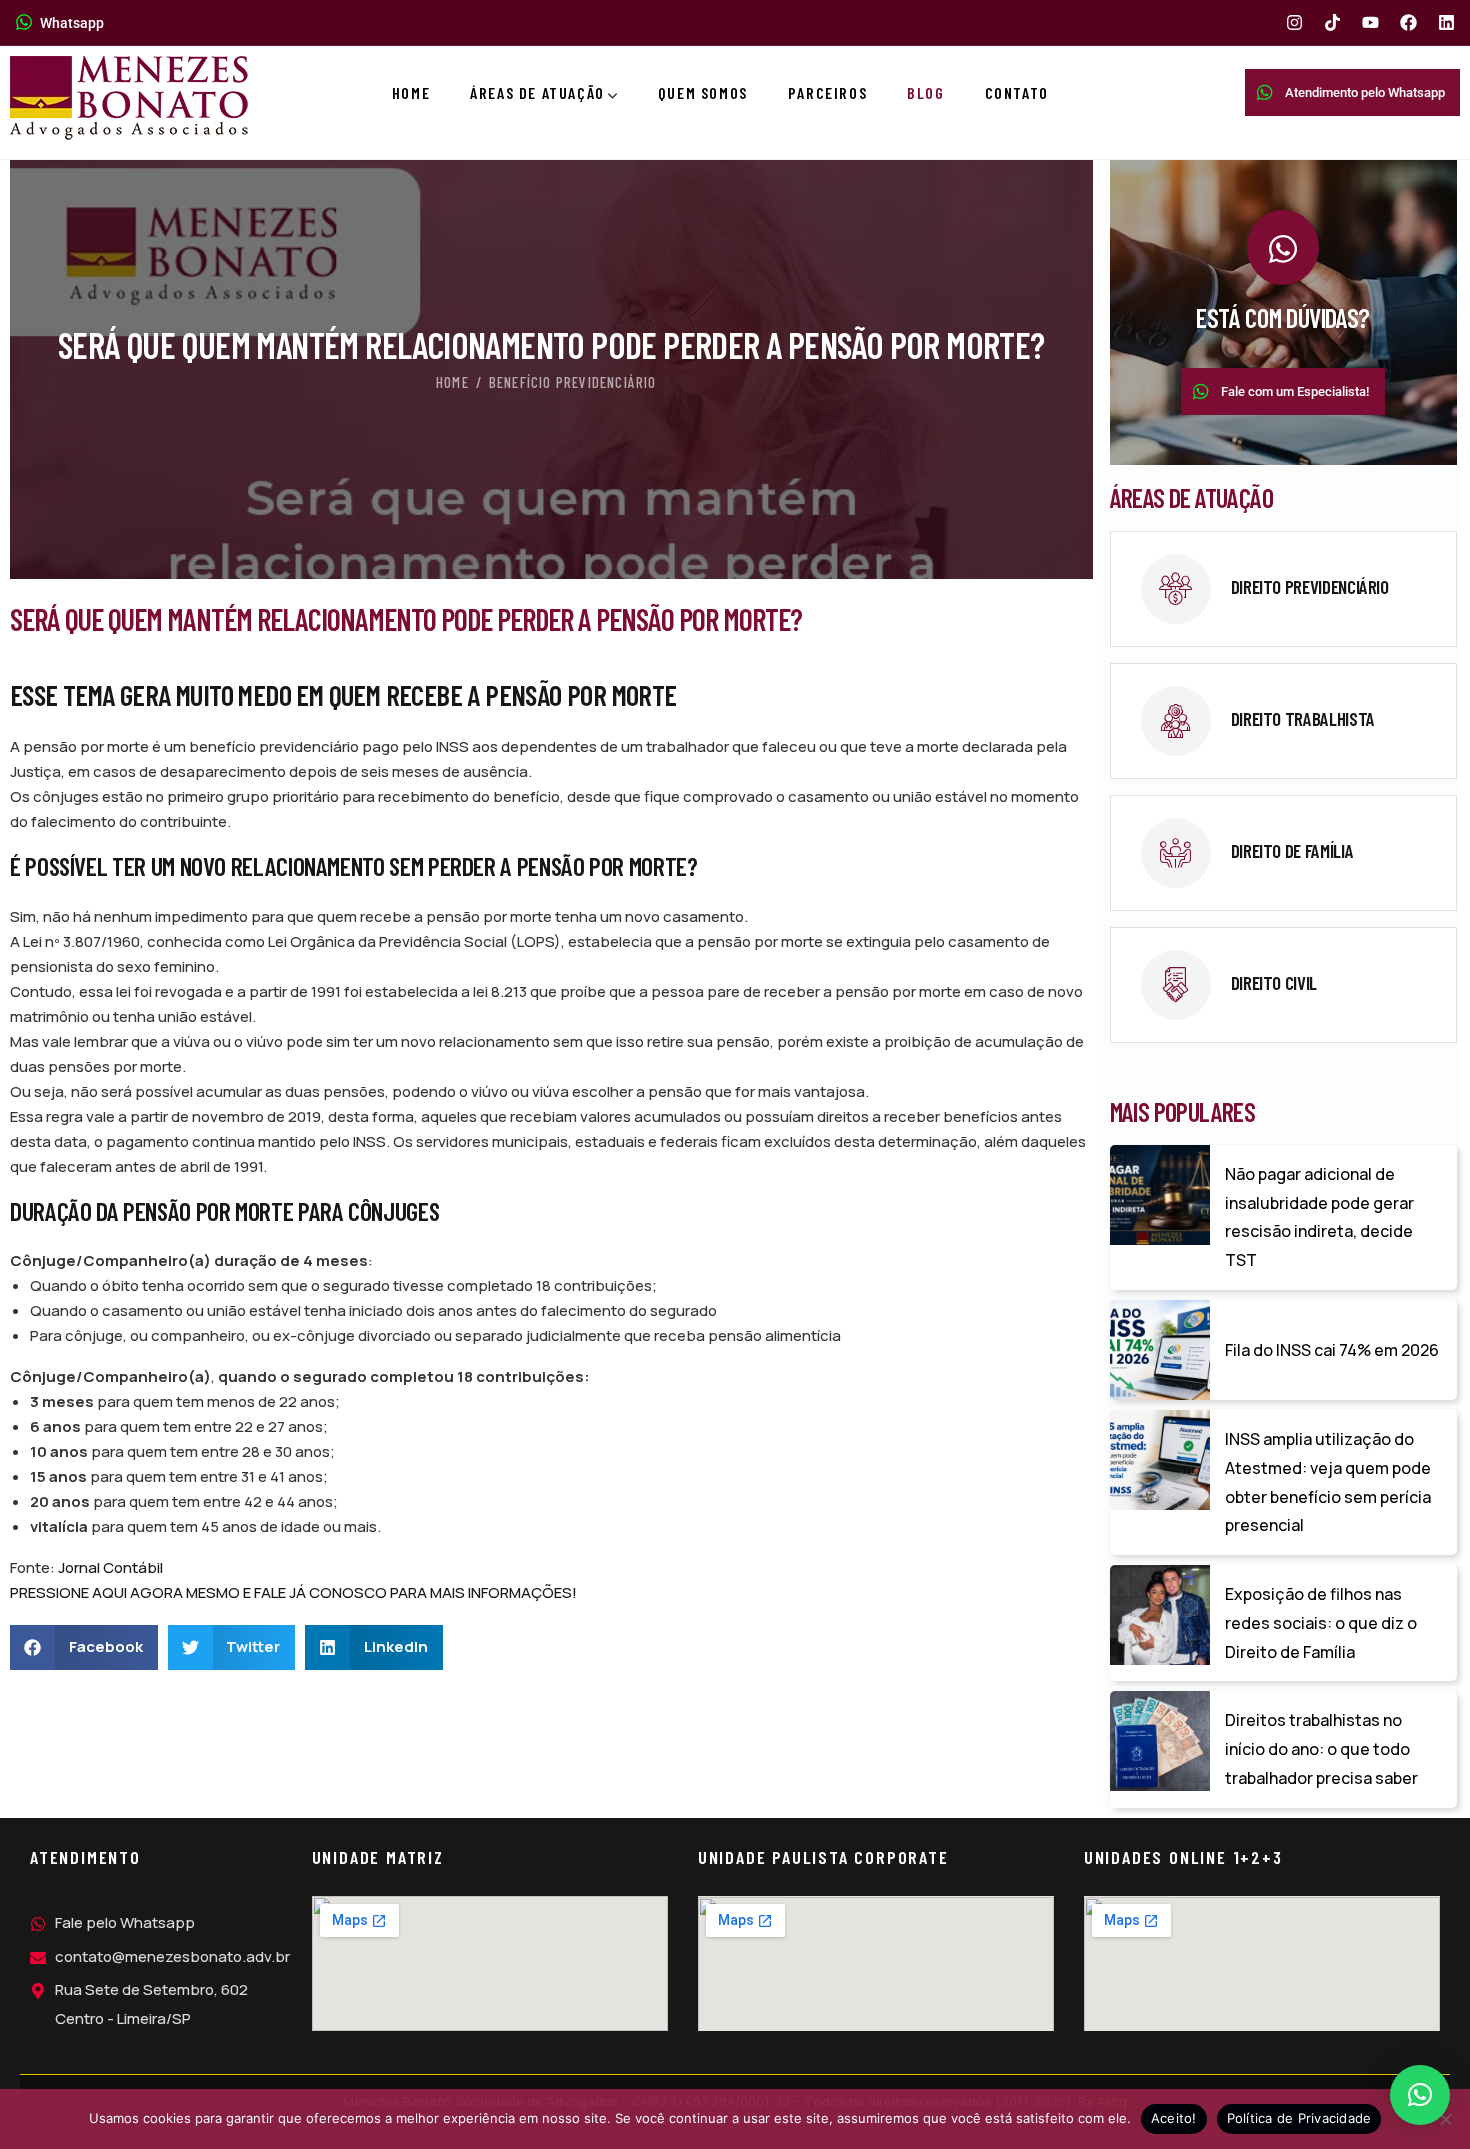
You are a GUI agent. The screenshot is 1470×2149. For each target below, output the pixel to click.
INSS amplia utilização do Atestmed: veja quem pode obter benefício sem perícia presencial (1328, 1482)
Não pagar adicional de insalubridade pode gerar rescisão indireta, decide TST (1319, 1217)
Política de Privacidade (1299, 2118)
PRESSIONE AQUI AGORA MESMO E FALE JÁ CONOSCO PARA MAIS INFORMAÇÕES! (293, 1592)
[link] (1283, 589)
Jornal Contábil (110, 1567)
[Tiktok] (1332, 22)
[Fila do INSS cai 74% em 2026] (1160, 1350)
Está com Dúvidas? (1283, 317)
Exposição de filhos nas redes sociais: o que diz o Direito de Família (1321, 1623)
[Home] (129, 98)
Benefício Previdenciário (573, 382)
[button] (84, 1647)
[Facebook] (1408, 22)
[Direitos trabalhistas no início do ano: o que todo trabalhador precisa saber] (1160, 1741)
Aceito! (1174, 2118)
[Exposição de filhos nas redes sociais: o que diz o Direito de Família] (1160, 1615)
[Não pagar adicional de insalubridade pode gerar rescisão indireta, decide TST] (1160, 1195)
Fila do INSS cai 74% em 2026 (1332, 1350)
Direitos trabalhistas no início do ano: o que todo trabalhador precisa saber (1321, 1749)
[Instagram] (1294, 22)
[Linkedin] (1446, 22)
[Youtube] (1370, 22)
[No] (1445, 2119)
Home (452, 382)
